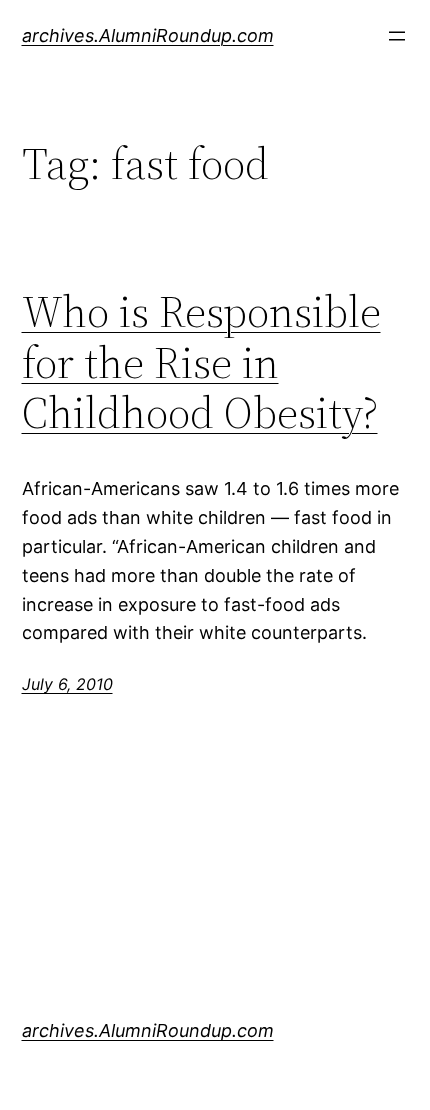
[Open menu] (397, 36)
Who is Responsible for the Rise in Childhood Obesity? (201, 363)
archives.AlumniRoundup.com (148, 35)
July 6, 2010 (67, 684)
